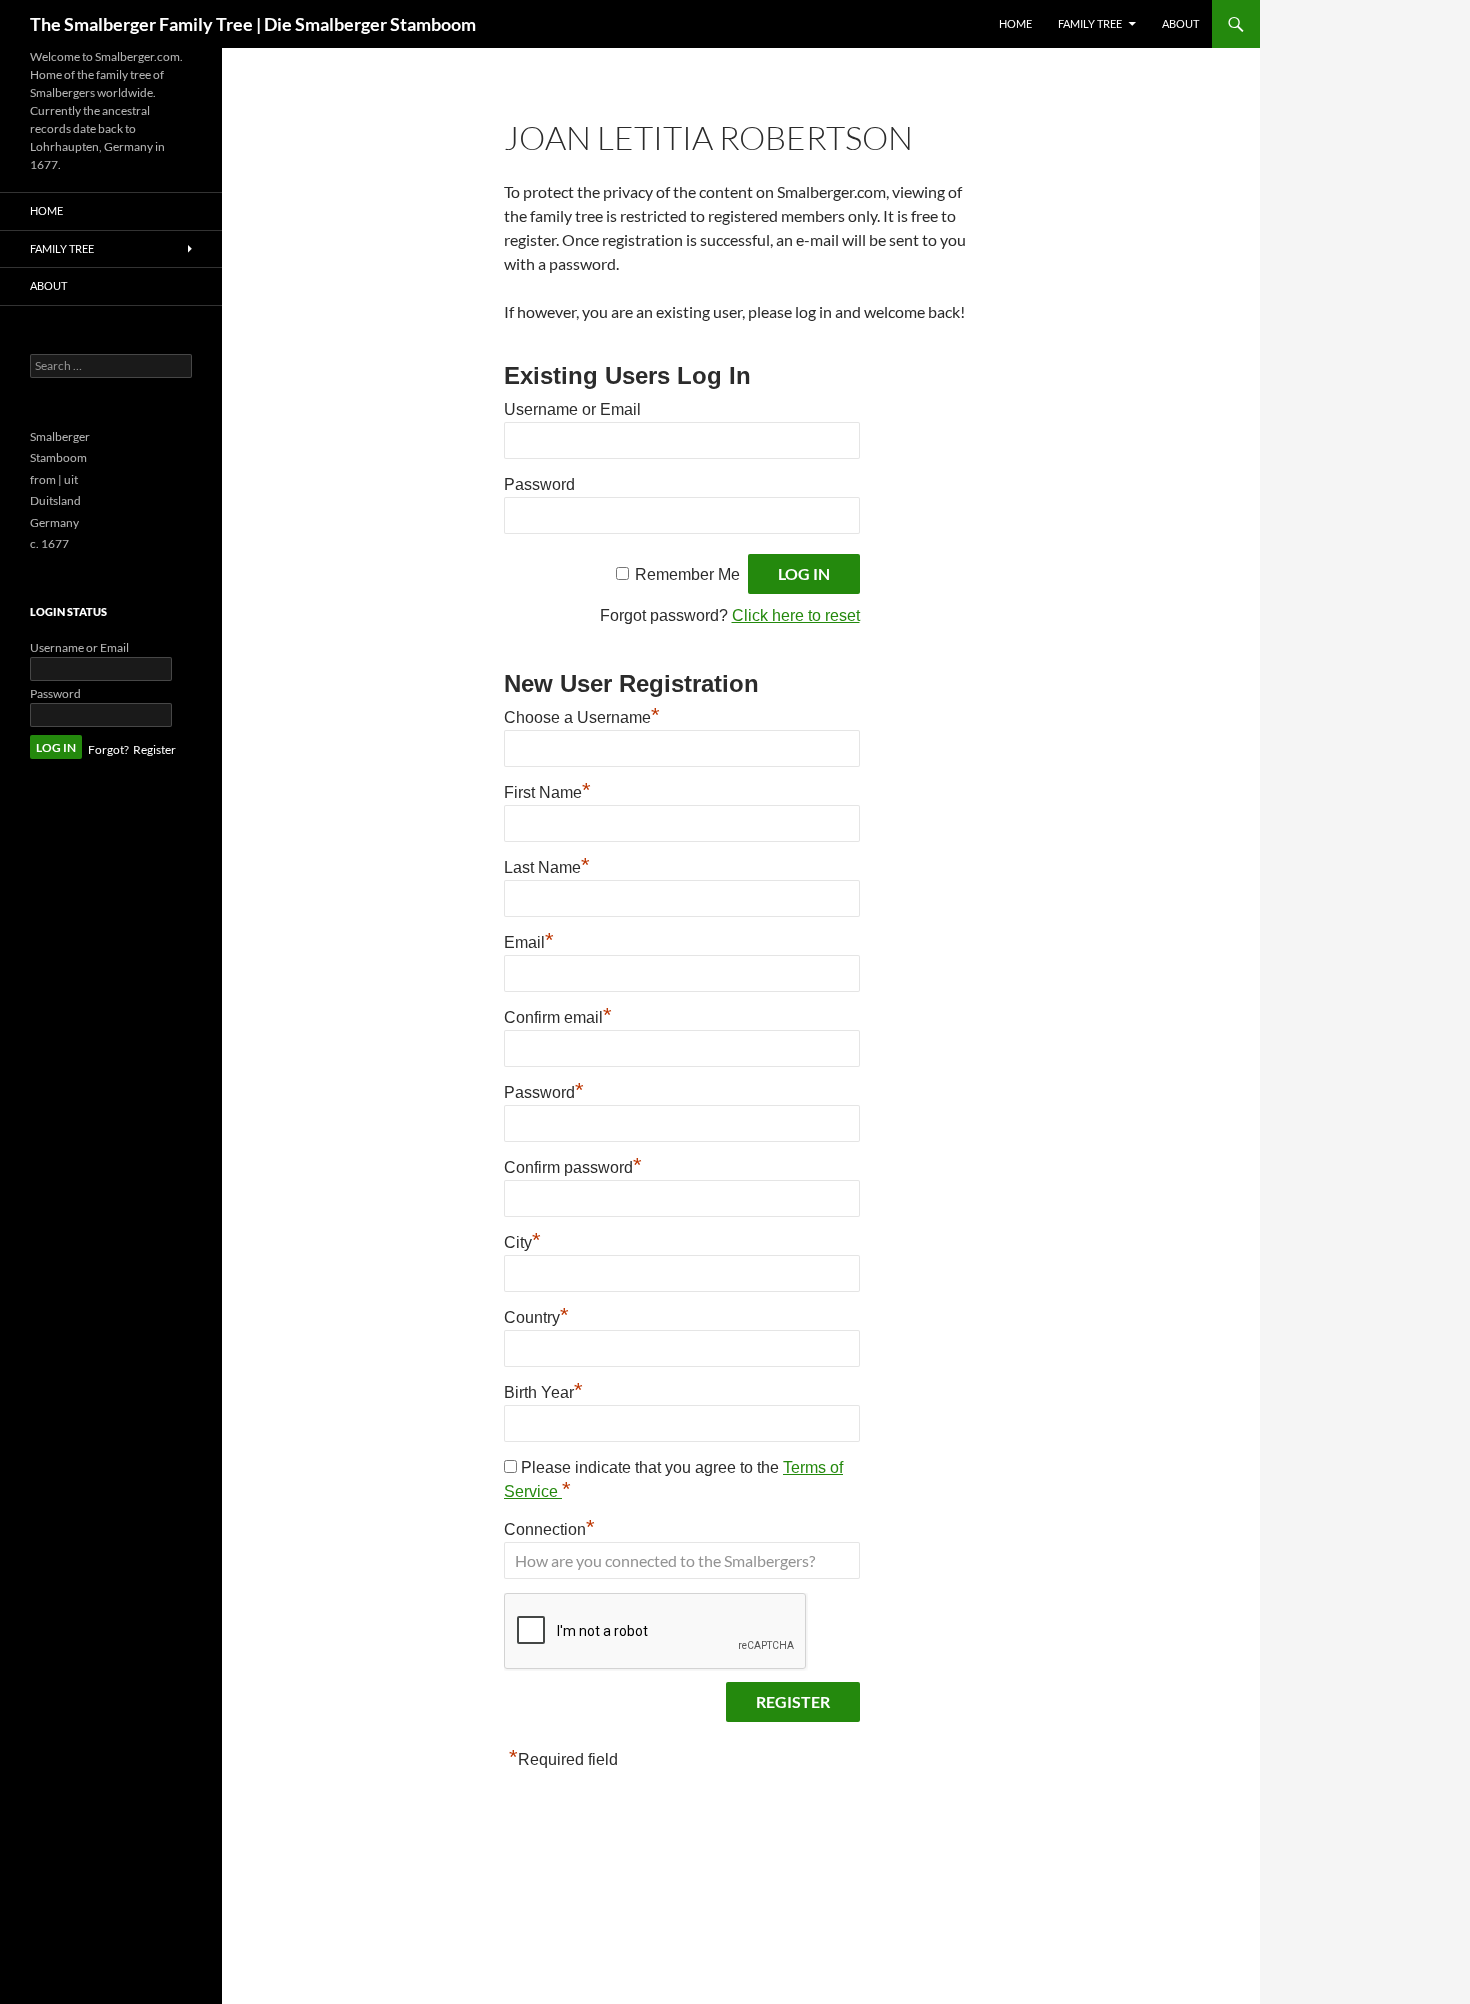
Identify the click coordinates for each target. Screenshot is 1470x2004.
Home (1015, 23)
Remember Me (687, 574)
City (522, 1242)
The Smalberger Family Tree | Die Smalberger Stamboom (253, 24)
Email (529, 942)
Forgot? (108, 749)
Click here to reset (796, 615)
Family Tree (1090, 23)
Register (154, 749)
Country (536, 1317)
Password (539, 484)
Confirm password (573, 1167)
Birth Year (543, 1392)
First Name (547, 792)
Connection (549, 1529)
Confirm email (558, 1017)
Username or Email (572, 409)
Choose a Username (582, 717)
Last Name (547, 867)
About (1180, 23)
